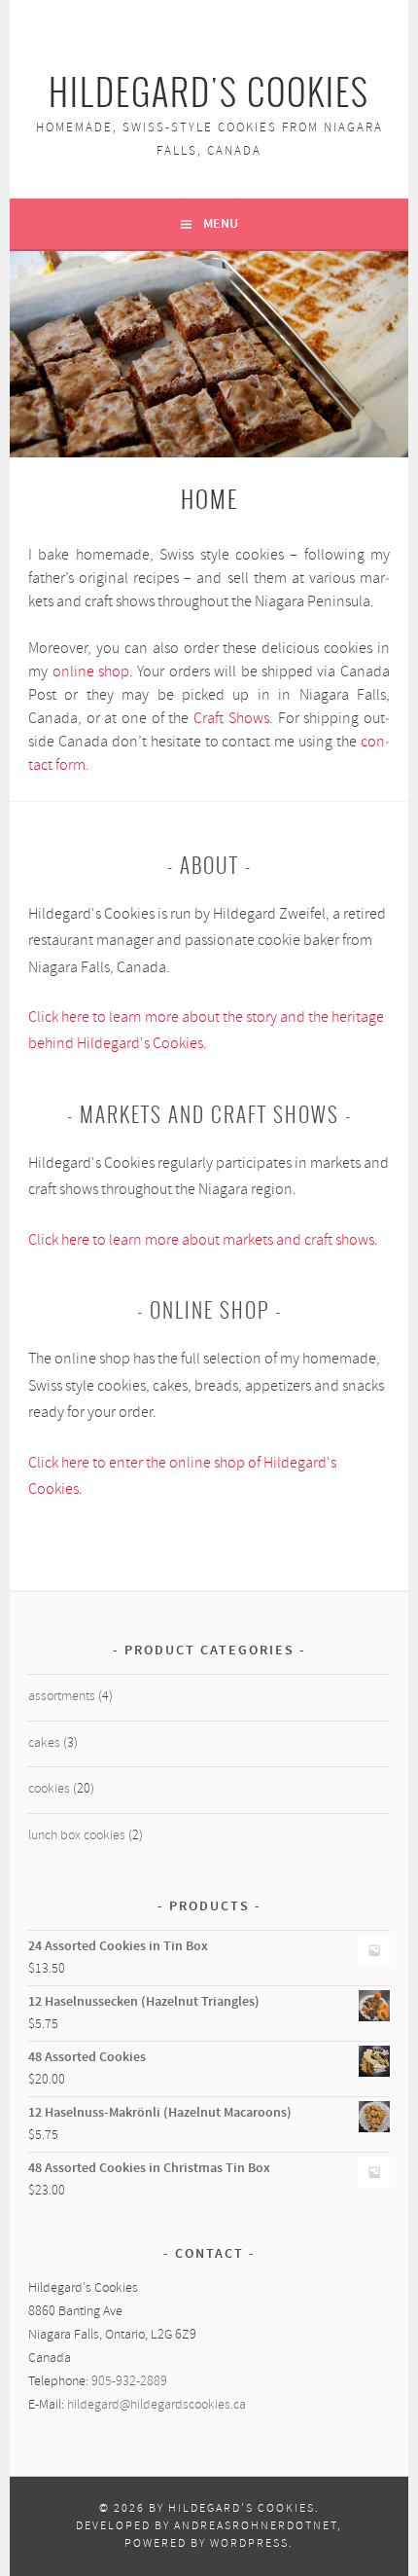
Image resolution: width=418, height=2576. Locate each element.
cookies (49, 1789)
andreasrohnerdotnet (256, 2526)
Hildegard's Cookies (209, 93)
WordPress (249, 2544)
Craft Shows (231, 719)
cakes (44, 1743)
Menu (221, 224)
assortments (62, 1697)
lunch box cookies (77, 1836)
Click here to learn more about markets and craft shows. (203, 1240)
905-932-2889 (129, 2382)
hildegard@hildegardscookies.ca (157, 2405)
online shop (91, 672)
